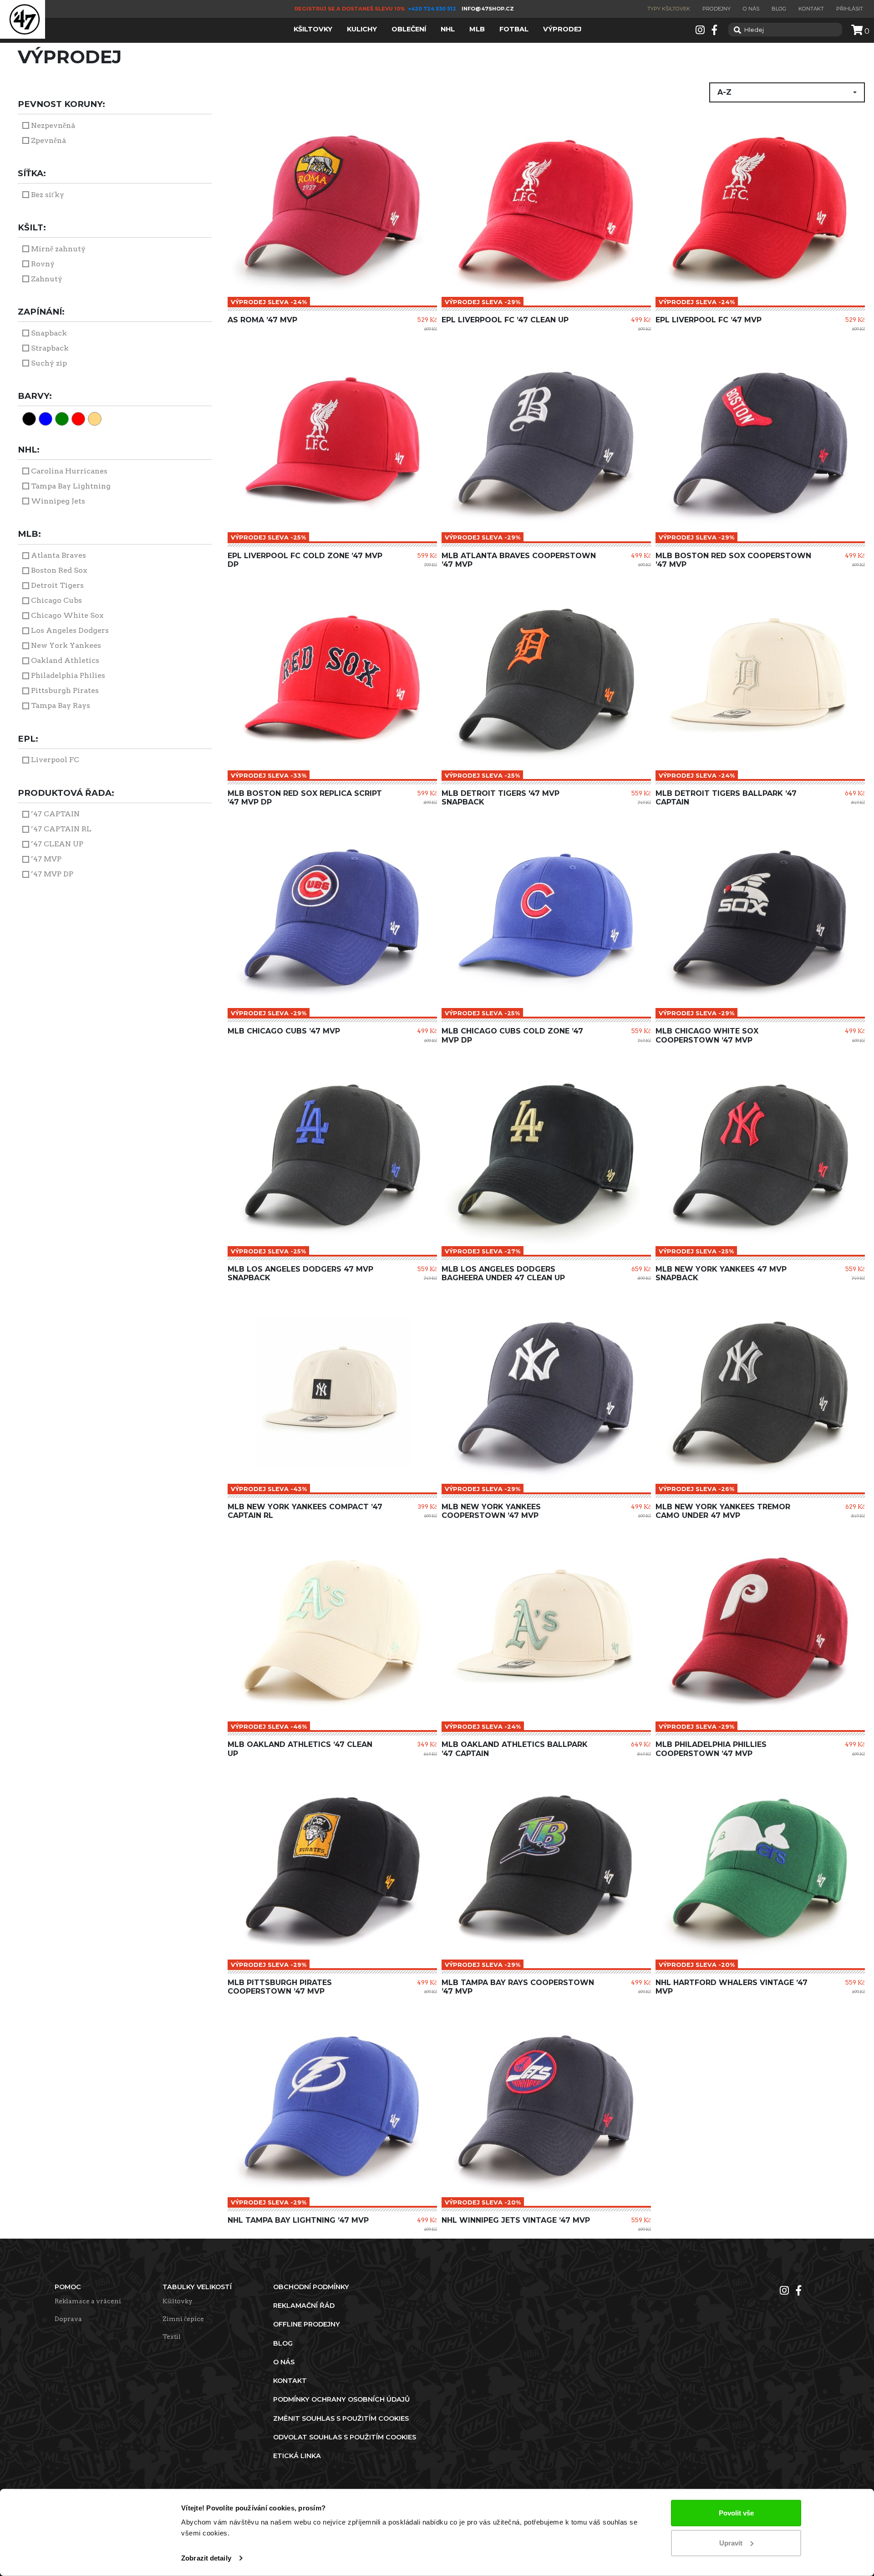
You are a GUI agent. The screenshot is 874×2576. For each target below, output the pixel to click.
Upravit (731, 2543)
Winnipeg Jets (58, 501)
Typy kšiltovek (669, 9)
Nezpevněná (53, 125)
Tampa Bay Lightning (71, 486)
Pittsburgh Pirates (65, 690)
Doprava (68, 2319)
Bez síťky (48, 195)
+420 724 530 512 (433, 9)
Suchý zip (49, 363)
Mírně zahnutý (58, 249)
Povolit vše (736, 2513)
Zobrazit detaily (206, 2558)
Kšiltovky (178, 2301)
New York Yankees (66, 645)
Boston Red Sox (59, 570)
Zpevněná (48, 140)
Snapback (49, 333)
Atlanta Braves (58, 555)
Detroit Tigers (57, 585)
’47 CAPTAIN (55, 814)
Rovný (43, 264)
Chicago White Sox (67, 615)
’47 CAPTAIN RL (61, 829)
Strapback (50, 348)
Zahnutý (47, 279)
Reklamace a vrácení (88, 2301)
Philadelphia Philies (68, 675)
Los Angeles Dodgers (70, 630)
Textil (172, 2337)
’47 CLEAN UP (57, 844)
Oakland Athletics (65, 660)
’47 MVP (46, 859)
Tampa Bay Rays (61, 705)
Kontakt (811, 9)
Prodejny (716, 9)
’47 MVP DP (52, 874)
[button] (787, 92)
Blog (779, 9)
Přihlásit (850, 9)
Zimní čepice (183, 2319)
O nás (751, 9)
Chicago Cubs (56, 600)
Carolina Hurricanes (69, 471)
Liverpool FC (55, 760)
